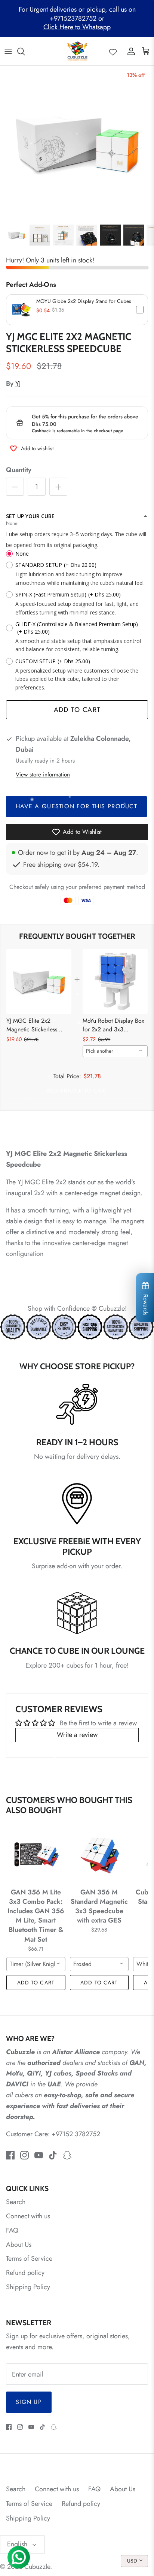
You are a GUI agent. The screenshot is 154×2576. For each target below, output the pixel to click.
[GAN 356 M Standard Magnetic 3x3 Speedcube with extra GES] (99, 1855)
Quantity (19, 470)
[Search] (25, 51)
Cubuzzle (37, 2567)
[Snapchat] (67, 2155)
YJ (18, 384)
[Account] (129, 51)
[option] (77, 143)
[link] (39, 982)
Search (16, 2202)
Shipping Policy (28, 2287)
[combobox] (115, 1051)
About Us (19, 2245)
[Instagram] (24, 2155)
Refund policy (25, 2273)
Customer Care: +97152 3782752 (53, 2134)
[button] (77, 310)
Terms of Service (29, 2258)
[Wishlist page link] (113, 51)
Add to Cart (77, 710)
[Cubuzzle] (77, 51)
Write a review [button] (77, 1735)
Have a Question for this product (76, 806)
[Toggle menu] (8, 51)
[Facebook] (10, 2155)
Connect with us (28, 2216)
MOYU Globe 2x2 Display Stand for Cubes (84, 301)
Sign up (29, 2402)
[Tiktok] (53, 2155)
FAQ (12, 2230)
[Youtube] (39, 2155)
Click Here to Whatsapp (77, 27)
